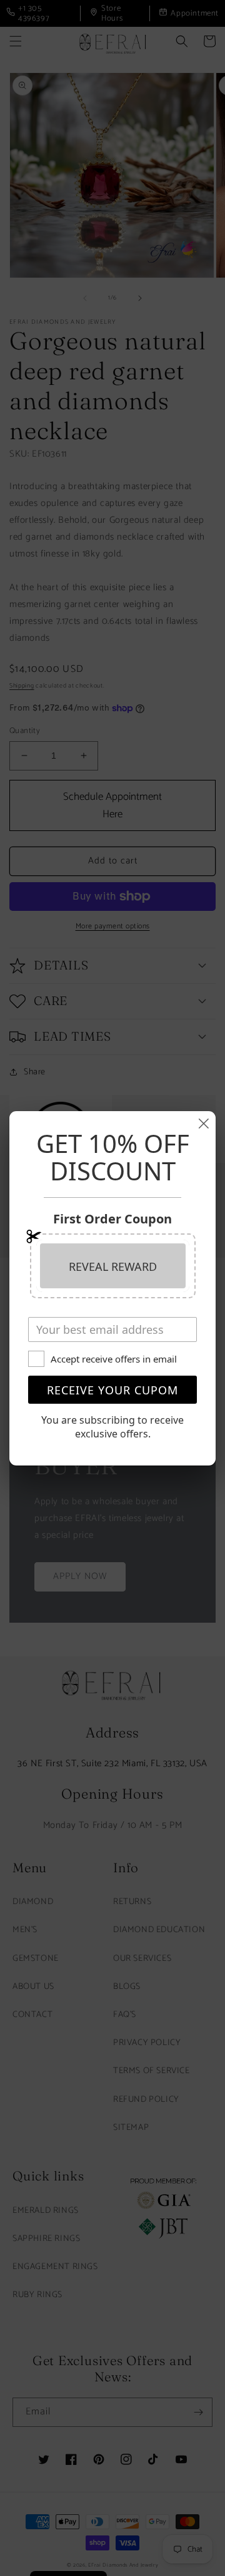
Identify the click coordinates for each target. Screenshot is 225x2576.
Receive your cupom (112, 1390)
